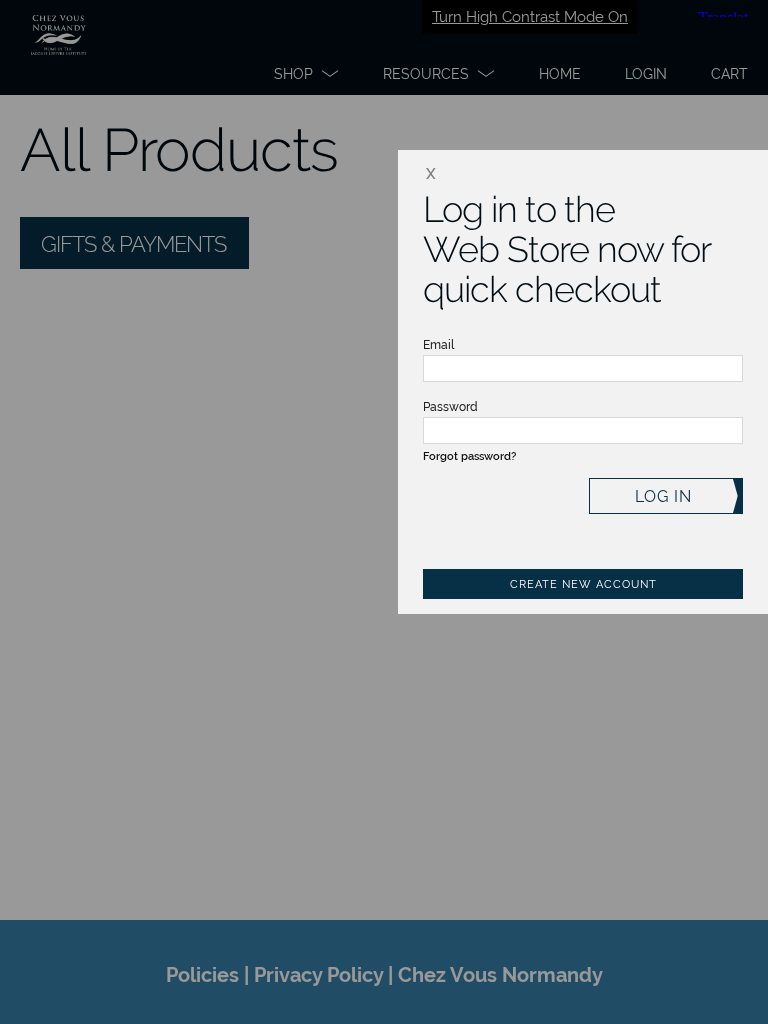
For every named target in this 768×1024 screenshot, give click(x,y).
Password (450, 407)
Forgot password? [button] (469, 456)
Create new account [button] (583, 584)
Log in (663, 496)
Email (438, 345)
